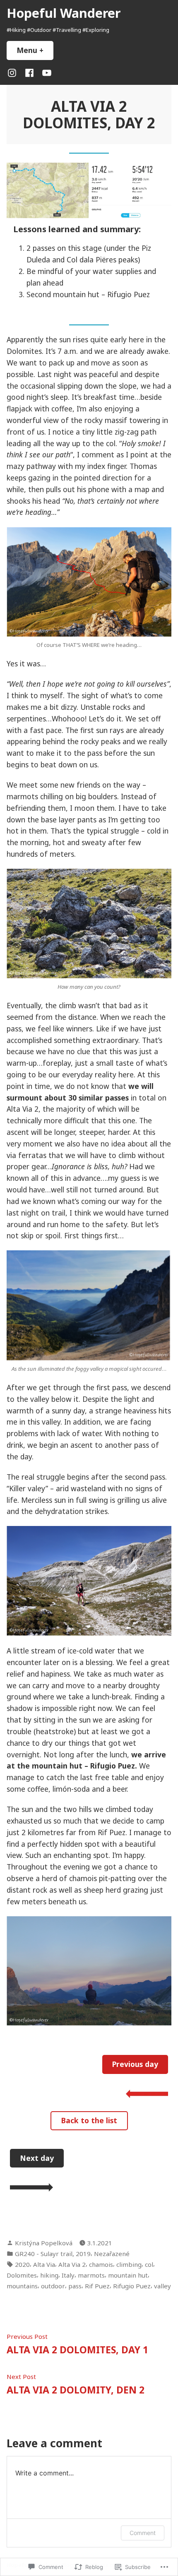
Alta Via (44, 2264)
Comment (143, 2533)
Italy (68, 2275)
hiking (49, 2275)
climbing (129, 2264)
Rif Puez (97, 2286)
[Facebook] (29, 72)
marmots (91, 2275)
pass (75, 2286)
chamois (101, 2264)
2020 (22, 2264)
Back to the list (89, 2120)
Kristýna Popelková (44, 2243)
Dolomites (22, 2275)
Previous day (135, 2064)
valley (162, 2286)
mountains (22, 2286)
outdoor (53, 2286)
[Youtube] (45, 72)
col (149, 2264)
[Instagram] (14, 72)
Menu (35, 50)
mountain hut (128, 2275)
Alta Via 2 (72, 2264)
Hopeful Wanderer (64, 13)
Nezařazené (112, 2254)
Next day (37, 2158)
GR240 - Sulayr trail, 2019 (53, 2254)
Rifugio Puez (132, 2286)
